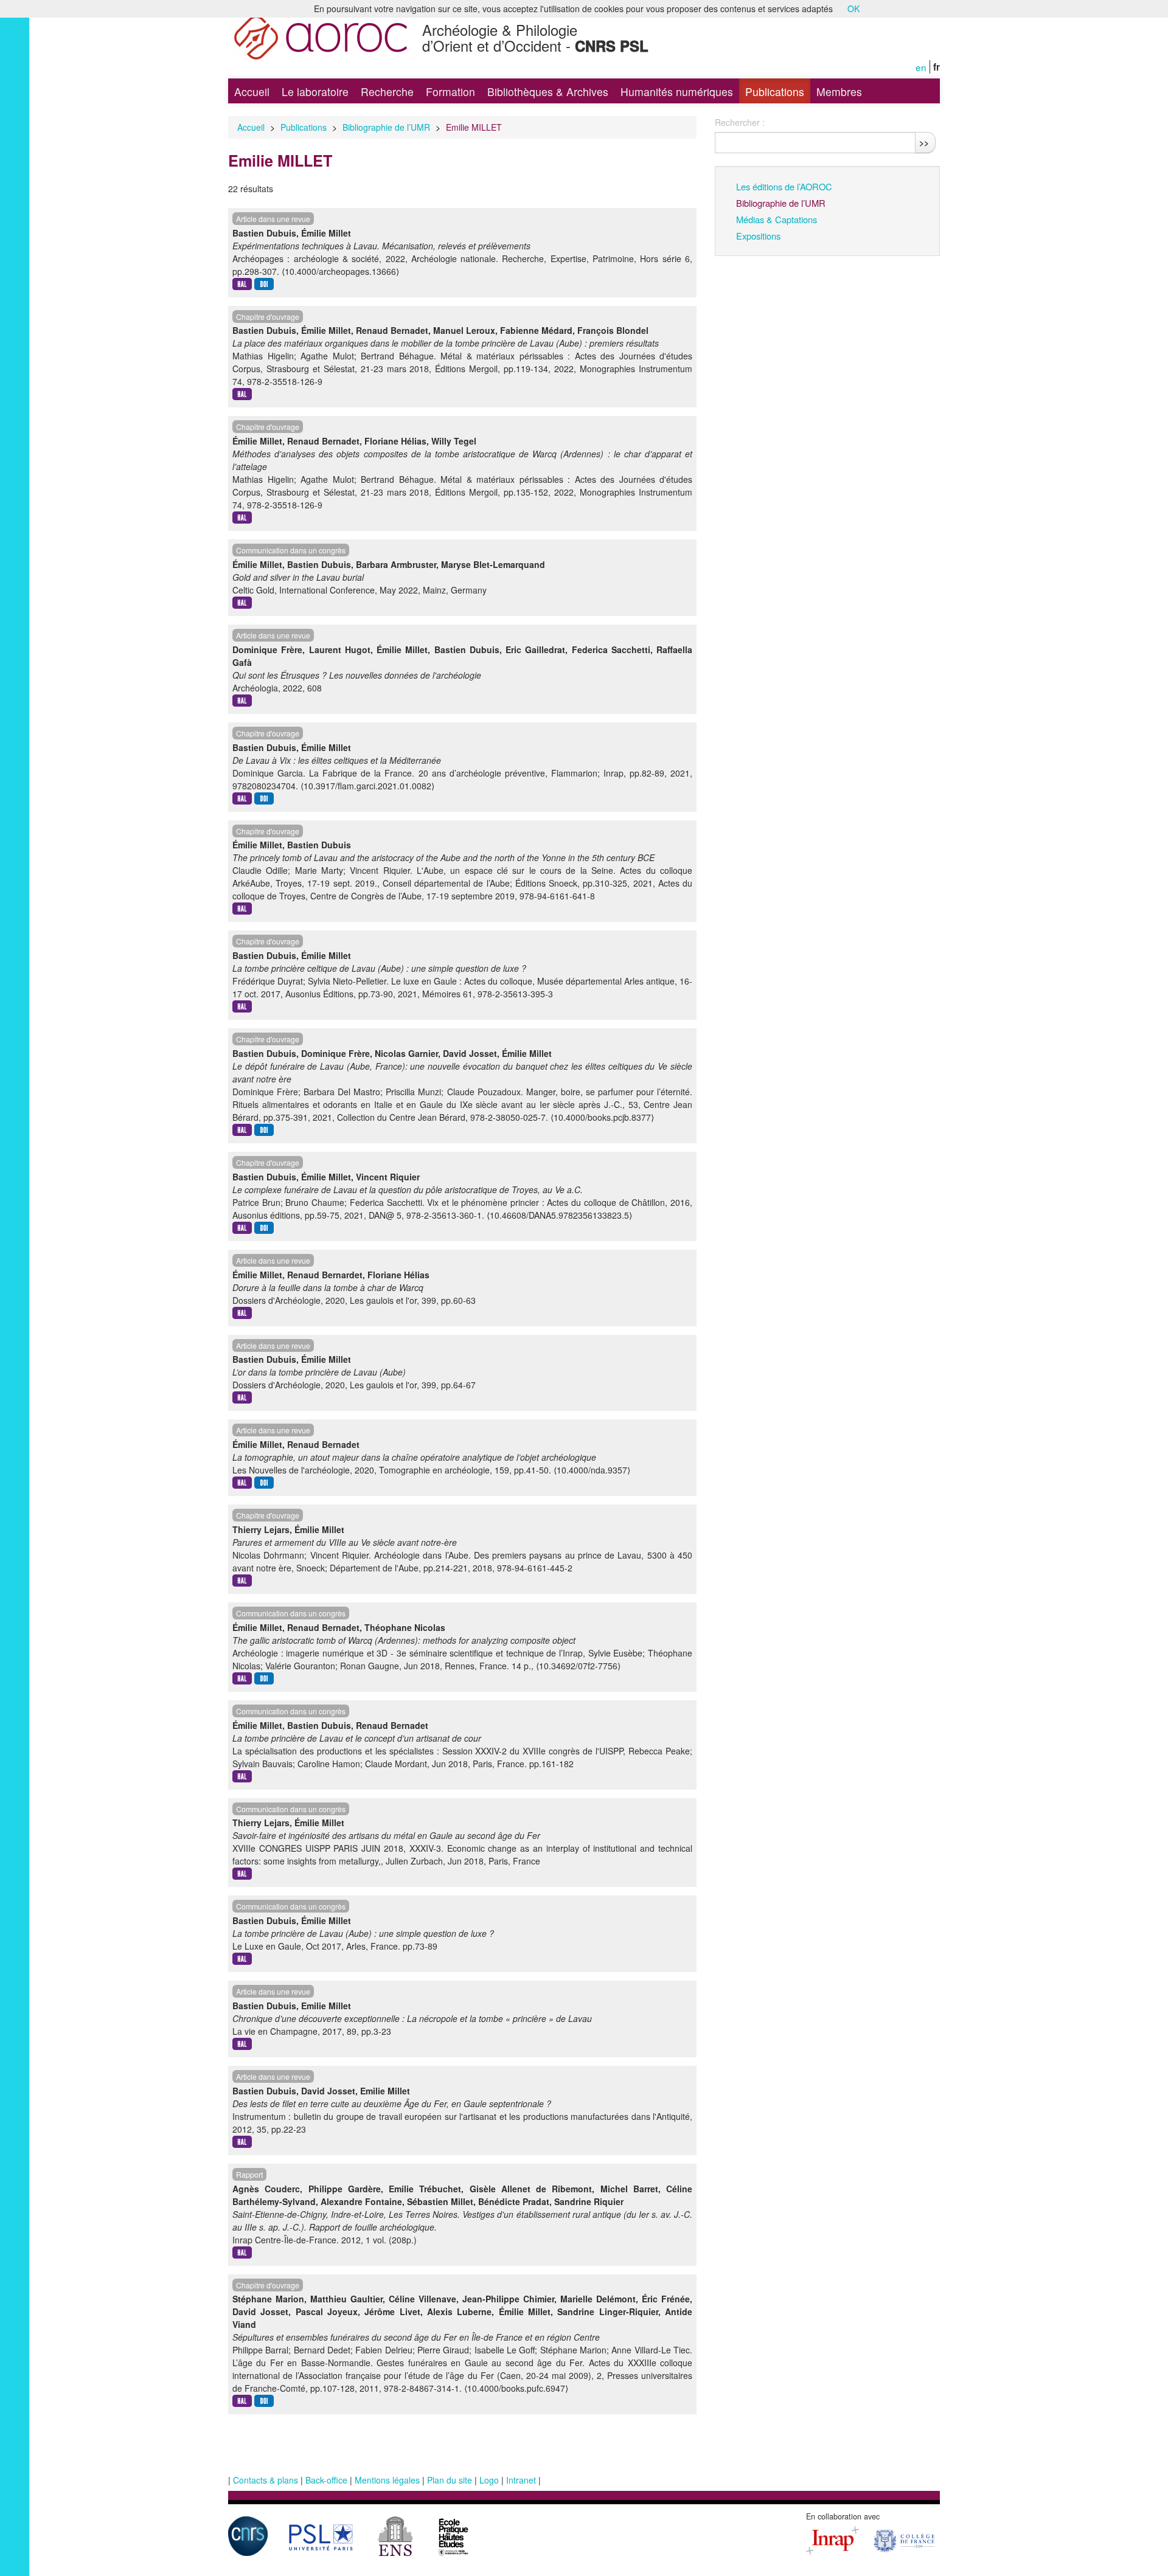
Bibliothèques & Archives (548, 92)
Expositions (758, 236)
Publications (775, 92)
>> (924, 142)
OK (853, 9)
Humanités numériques (677, 92)
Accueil (252, 92)
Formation (450, 92)
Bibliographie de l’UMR (386, 127)
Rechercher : (740, 122)
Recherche (387, 92)
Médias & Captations (777, 219)
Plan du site (450, 2480)
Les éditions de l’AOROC (784, 186)
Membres (839, 92)
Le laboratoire (315, 92)
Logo (489, 2480)
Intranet (521, 2480)
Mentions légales (387, 2480)
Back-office (326, 2480)
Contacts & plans (266, 2480)
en (921, 67)
